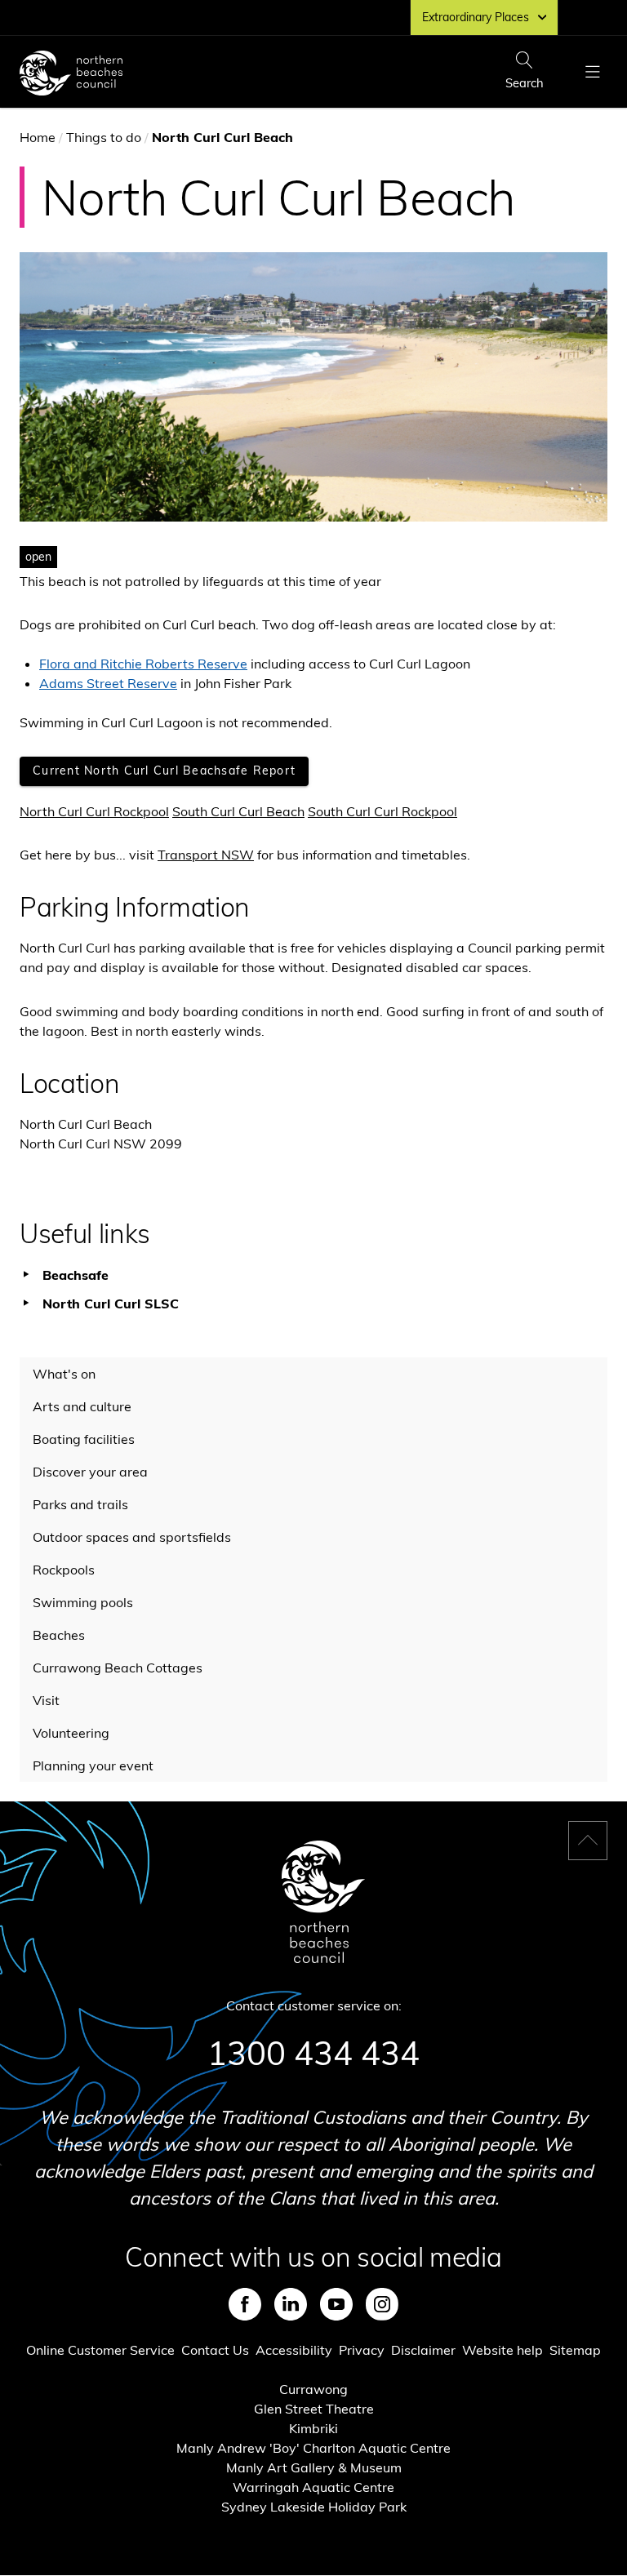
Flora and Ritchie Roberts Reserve (143, 664)
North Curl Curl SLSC (111, 1304)
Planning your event (93, 1765)
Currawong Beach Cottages (118, 1668)
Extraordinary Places (476, 17)
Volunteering (71, 1733)
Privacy (362, 2350)
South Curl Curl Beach (238, 811)
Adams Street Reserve (108, 683)
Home (38, 137)
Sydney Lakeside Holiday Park (314, 2507)
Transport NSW (206, 855)
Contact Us (215, 2350)
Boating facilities (84, 1439)
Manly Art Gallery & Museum (314, 2467)
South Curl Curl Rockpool (382, 811)
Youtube (336, 2304)
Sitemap (575, 2350)
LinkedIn (291, 2304)
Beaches (59, 1635)
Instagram (382, 2304)
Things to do (104, 137)
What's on (64, 1374)
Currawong (313, 2389)
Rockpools (64, 1570)
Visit (46, 1700)
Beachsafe (76, 1275)
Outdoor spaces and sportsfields (132, 1537)
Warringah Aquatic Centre (313, 2487)
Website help (502, 2350)
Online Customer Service (100, 2350)
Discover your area (90, 1472)
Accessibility (294, 2350)
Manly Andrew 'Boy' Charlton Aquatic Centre (313, 2448)
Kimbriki (313, 2428)
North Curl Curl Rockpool (94, 811)
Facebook (245, 2304)
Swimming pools (83, 1602)
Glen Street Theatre (314, 2409)
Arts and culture (82, 1406)
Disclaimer (423, 2350)
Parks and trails (80, 1504)
